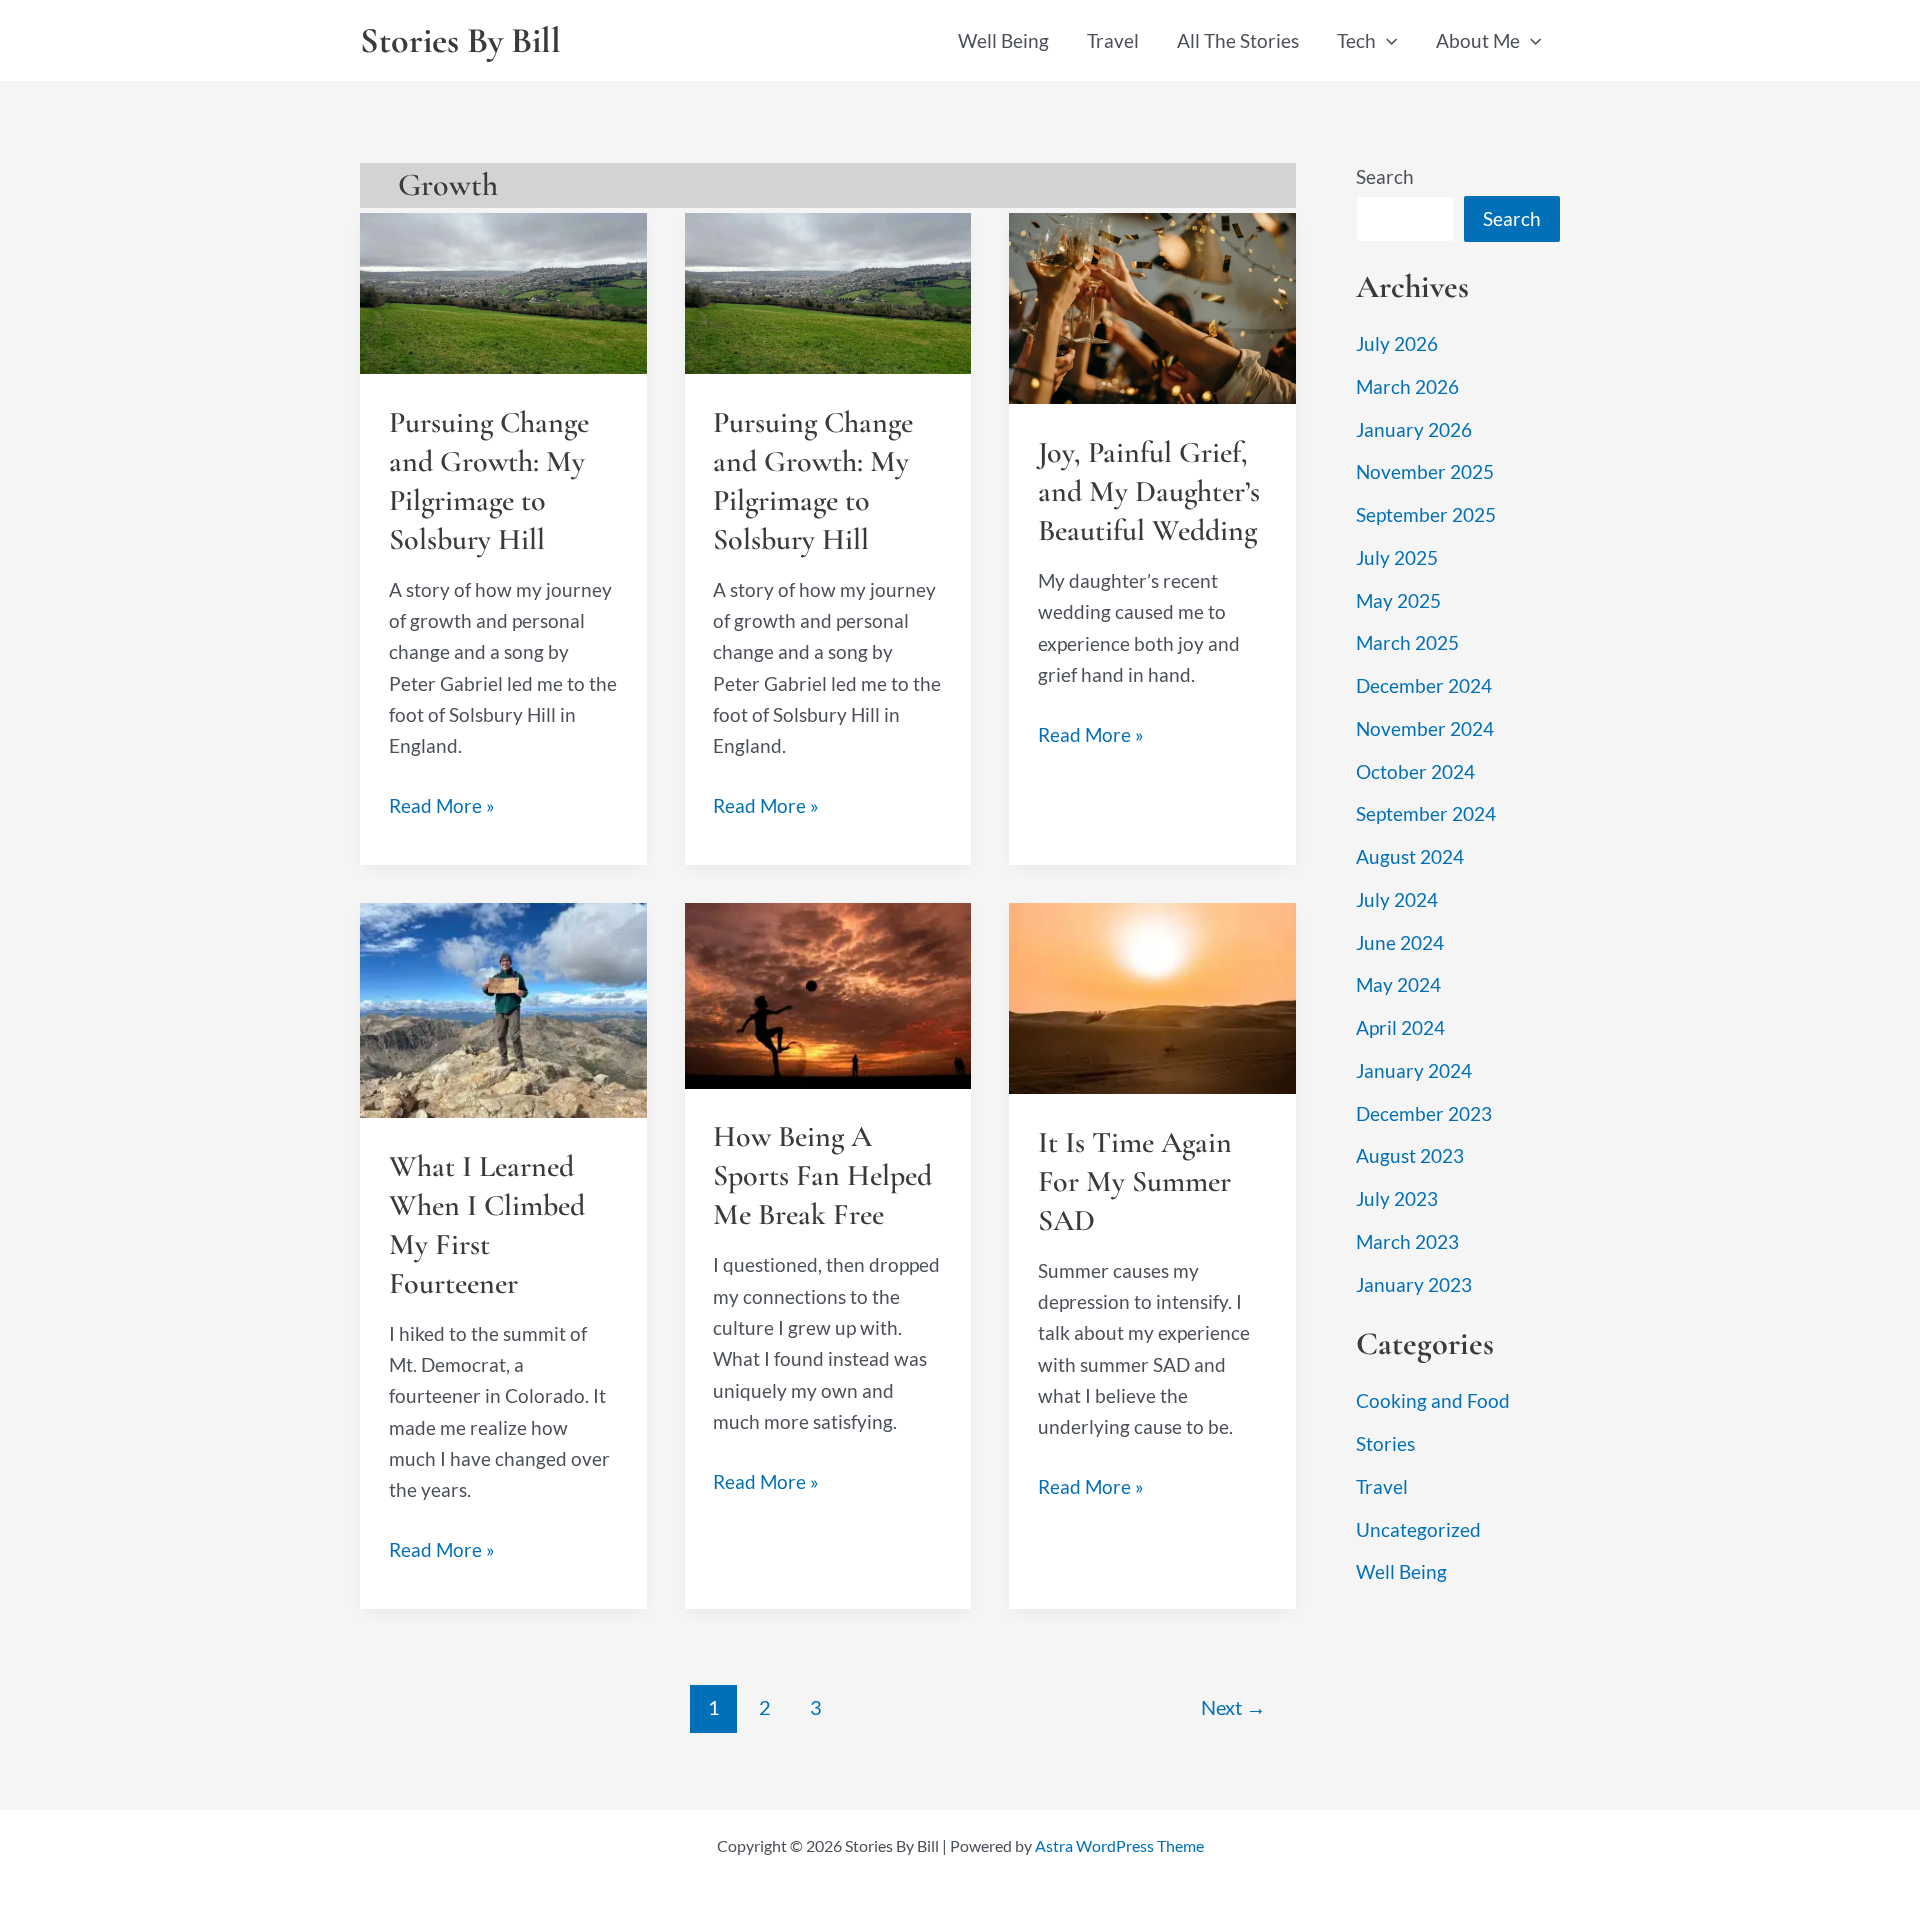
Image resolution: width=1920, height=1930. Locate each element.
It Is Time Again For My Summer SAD (1135, 1181)
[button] (1386, 41)
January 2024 (1414, 1070)
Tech (1356, 40)
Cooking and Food (1433, 1400)
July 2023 (1397, 1198)
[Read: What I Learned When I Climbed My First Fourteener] (503, 1008)
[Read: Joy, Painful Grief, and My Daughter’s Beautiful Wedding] (1152, 306)
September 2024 (1426, 813)
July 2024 (1397, 899)
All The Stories (1238, 40)
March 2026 (1407, 386)
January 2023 (1414, 1284)
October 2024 (1415, 771)
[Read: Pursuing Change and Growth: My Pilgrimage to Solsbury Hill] (503, 290)
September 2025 (1426, 514)
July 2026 (1397, 343)
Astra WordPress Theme (1119, 1845)
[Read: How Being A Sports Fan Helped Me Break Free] (828, 993)
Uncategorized (1418, 1529)
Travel (1113, 40)
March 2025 (1407, 642)
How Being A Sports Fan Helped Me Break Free (822, 1175)
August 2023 (1410, 1155)
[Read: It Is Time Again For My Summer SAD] (1152, 996)
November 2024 (1425, 728)
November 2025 (1425, 471)
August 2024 (1410, 856)
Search (1385, 176)
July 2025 (1397, 557)
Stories (1385, 1443)
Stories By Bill (460, 40)
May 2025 (1398, 600)
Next (1233, 1707)
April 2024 (1400, 1027)
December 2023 (1424, 1113)
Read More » (442, 807)
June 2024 (1400, 942)
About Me (1478, 40)
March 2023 (1407, 1241)
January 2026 (1414, 429)
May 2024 (1398, 984)
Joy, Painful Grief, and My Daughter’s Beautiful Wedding (1149, 491)
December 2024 (1424, 685)
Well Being (1003, 40)
